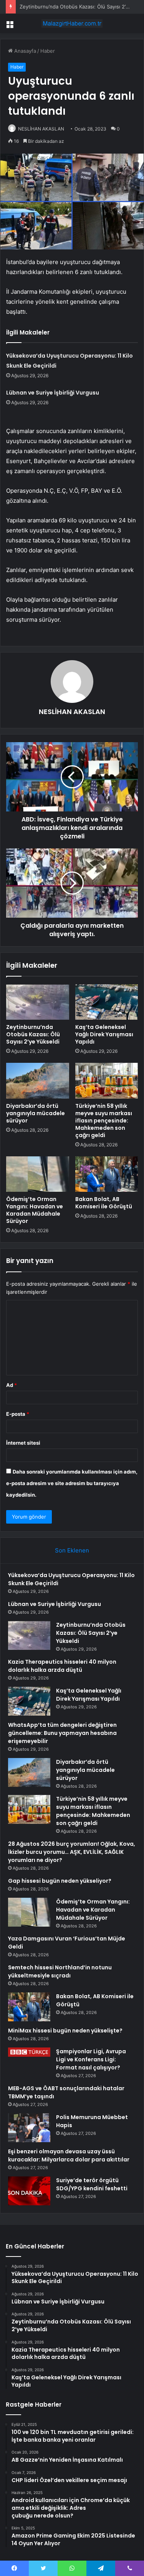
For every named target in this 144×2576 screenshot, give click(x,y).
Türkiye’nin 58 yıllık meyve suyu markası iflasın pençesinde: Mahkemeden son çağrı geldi (104, 1121)
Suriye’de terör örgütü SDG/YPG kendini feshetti (92, 2184)
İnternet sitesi (23, 1443)
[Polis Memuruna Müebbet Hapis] (29, 2128)
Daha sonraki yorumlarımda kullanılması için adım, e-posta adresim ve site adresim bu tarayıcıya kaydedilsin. (72, 1483)
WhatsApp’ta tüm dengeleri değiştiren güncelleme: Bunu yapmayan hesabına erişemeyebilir (62, 1733)
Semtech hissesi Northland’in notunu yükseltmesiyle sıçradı (60, 1971)
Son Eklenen (72, 1550)
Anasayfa (24, 51)
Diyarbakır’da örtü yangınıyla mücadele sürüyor (36, 1113)
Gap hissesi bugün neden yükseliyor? (60, 1881)
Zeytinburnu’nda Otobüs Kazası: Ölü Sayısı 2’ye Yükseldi (33, 1034)
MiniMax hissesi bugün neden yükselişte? (65, 2031)
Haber (48, 51)
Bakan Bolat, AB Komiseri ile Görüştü (104, 1203)
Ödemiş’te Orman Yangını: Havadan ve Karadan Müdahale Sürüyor (35, 1210)
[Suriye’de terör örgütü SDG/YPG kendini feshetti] (29, 2191)
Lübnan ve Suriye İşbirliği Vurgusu (53, 393)
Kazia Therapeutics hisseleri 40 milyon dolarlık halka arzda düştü (62, 1666)
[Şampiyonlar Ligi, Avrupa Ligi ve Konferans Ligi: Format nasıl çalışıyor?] (29, 2052)
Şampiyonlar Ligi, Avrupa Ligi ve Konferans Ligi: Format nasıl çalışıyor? (91, 2059)
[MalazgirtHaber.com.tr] (72, 23)
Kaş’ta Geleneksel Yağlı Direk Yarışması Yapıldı (104, 1034)
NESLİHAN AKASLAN (41, 129)
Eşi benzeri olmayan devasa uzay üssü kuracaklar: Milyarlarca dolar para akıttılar (69, 2155)
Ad (12, 1385)
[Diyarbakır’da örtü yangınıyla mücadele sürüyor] (38, 1081)
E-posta (18, 1414)
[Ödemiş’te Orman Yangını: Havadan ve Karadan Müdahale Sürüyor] (38, 1174)
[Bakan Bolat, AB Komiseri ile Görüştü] (107, 1174)
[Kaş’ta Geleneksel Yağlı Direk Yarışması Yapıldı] (107, 1002)
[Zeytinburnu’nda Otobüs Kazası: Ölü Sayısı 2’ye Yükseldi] (38, 1002)
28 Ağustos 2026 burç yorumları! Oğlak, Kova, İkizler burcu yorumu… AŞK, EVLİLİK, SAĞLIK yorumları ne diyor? (72, 1852)
